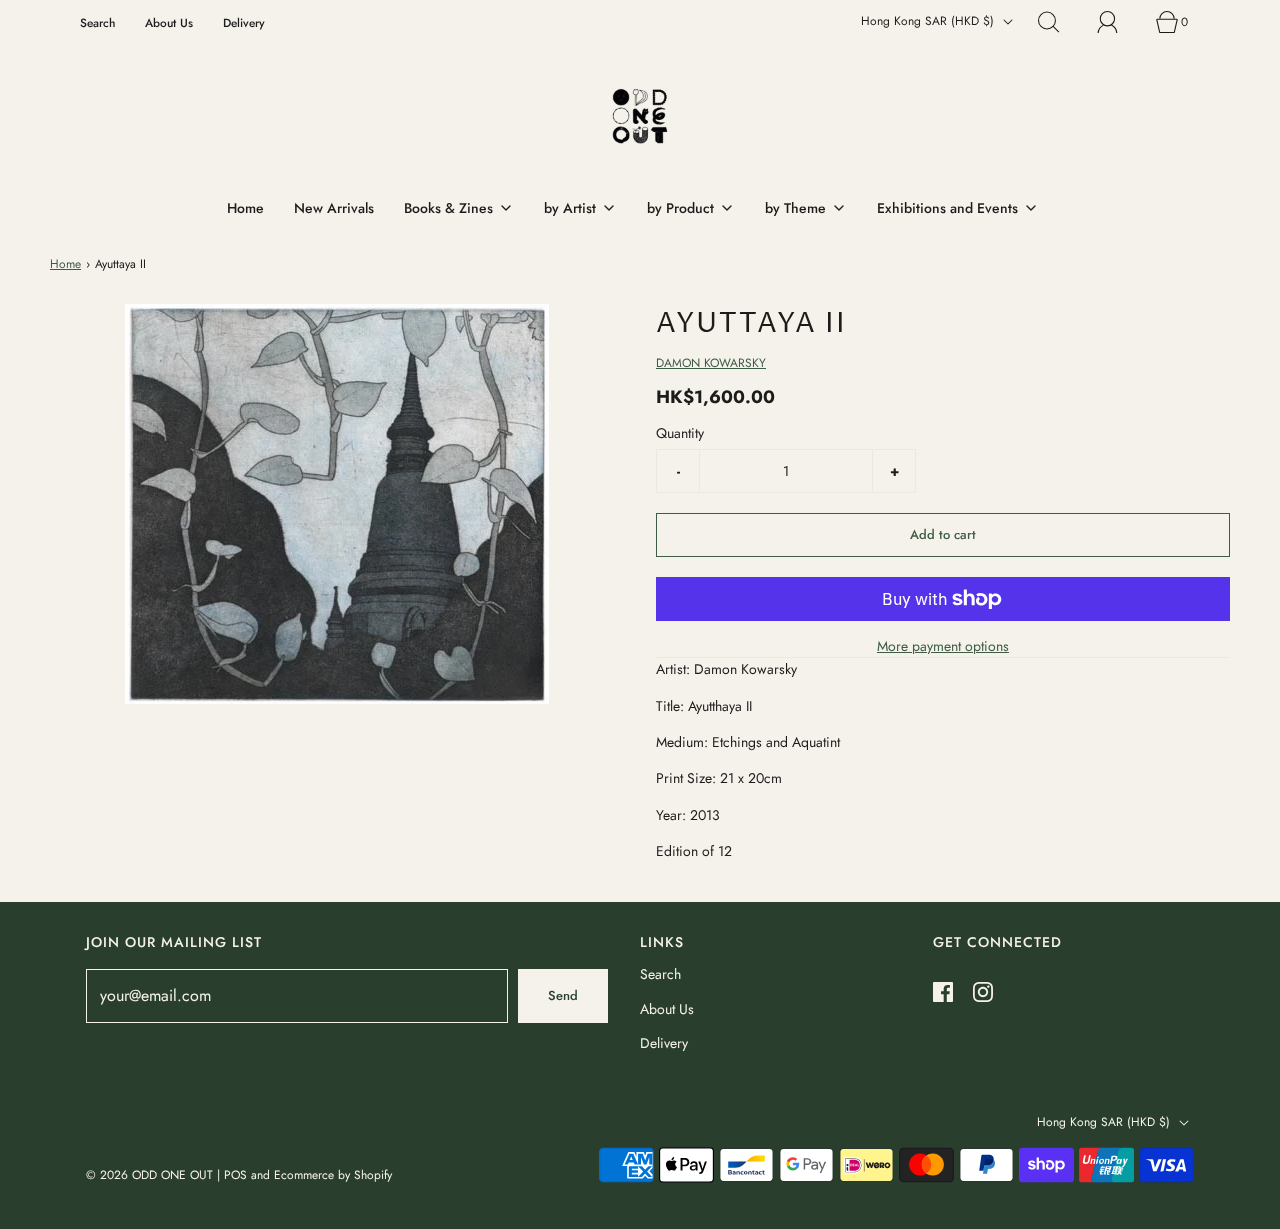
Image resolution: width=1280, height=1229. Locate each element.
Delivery (244, 22)
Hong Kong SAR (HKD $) (929, 21)
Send (563, 995)
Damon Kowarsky (711, 363)
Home (245, 208)
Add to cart (943, 534)
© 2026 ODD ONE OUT (149, 1175)
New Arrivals (334, 208)
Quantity (680, 433)
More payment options (943, 646)
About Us (169, 22)
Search (97, 22)
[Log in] (1119, 22)
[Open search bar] (1060, 22)
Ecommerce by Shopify (333, 1175)
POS (235, 1175)
